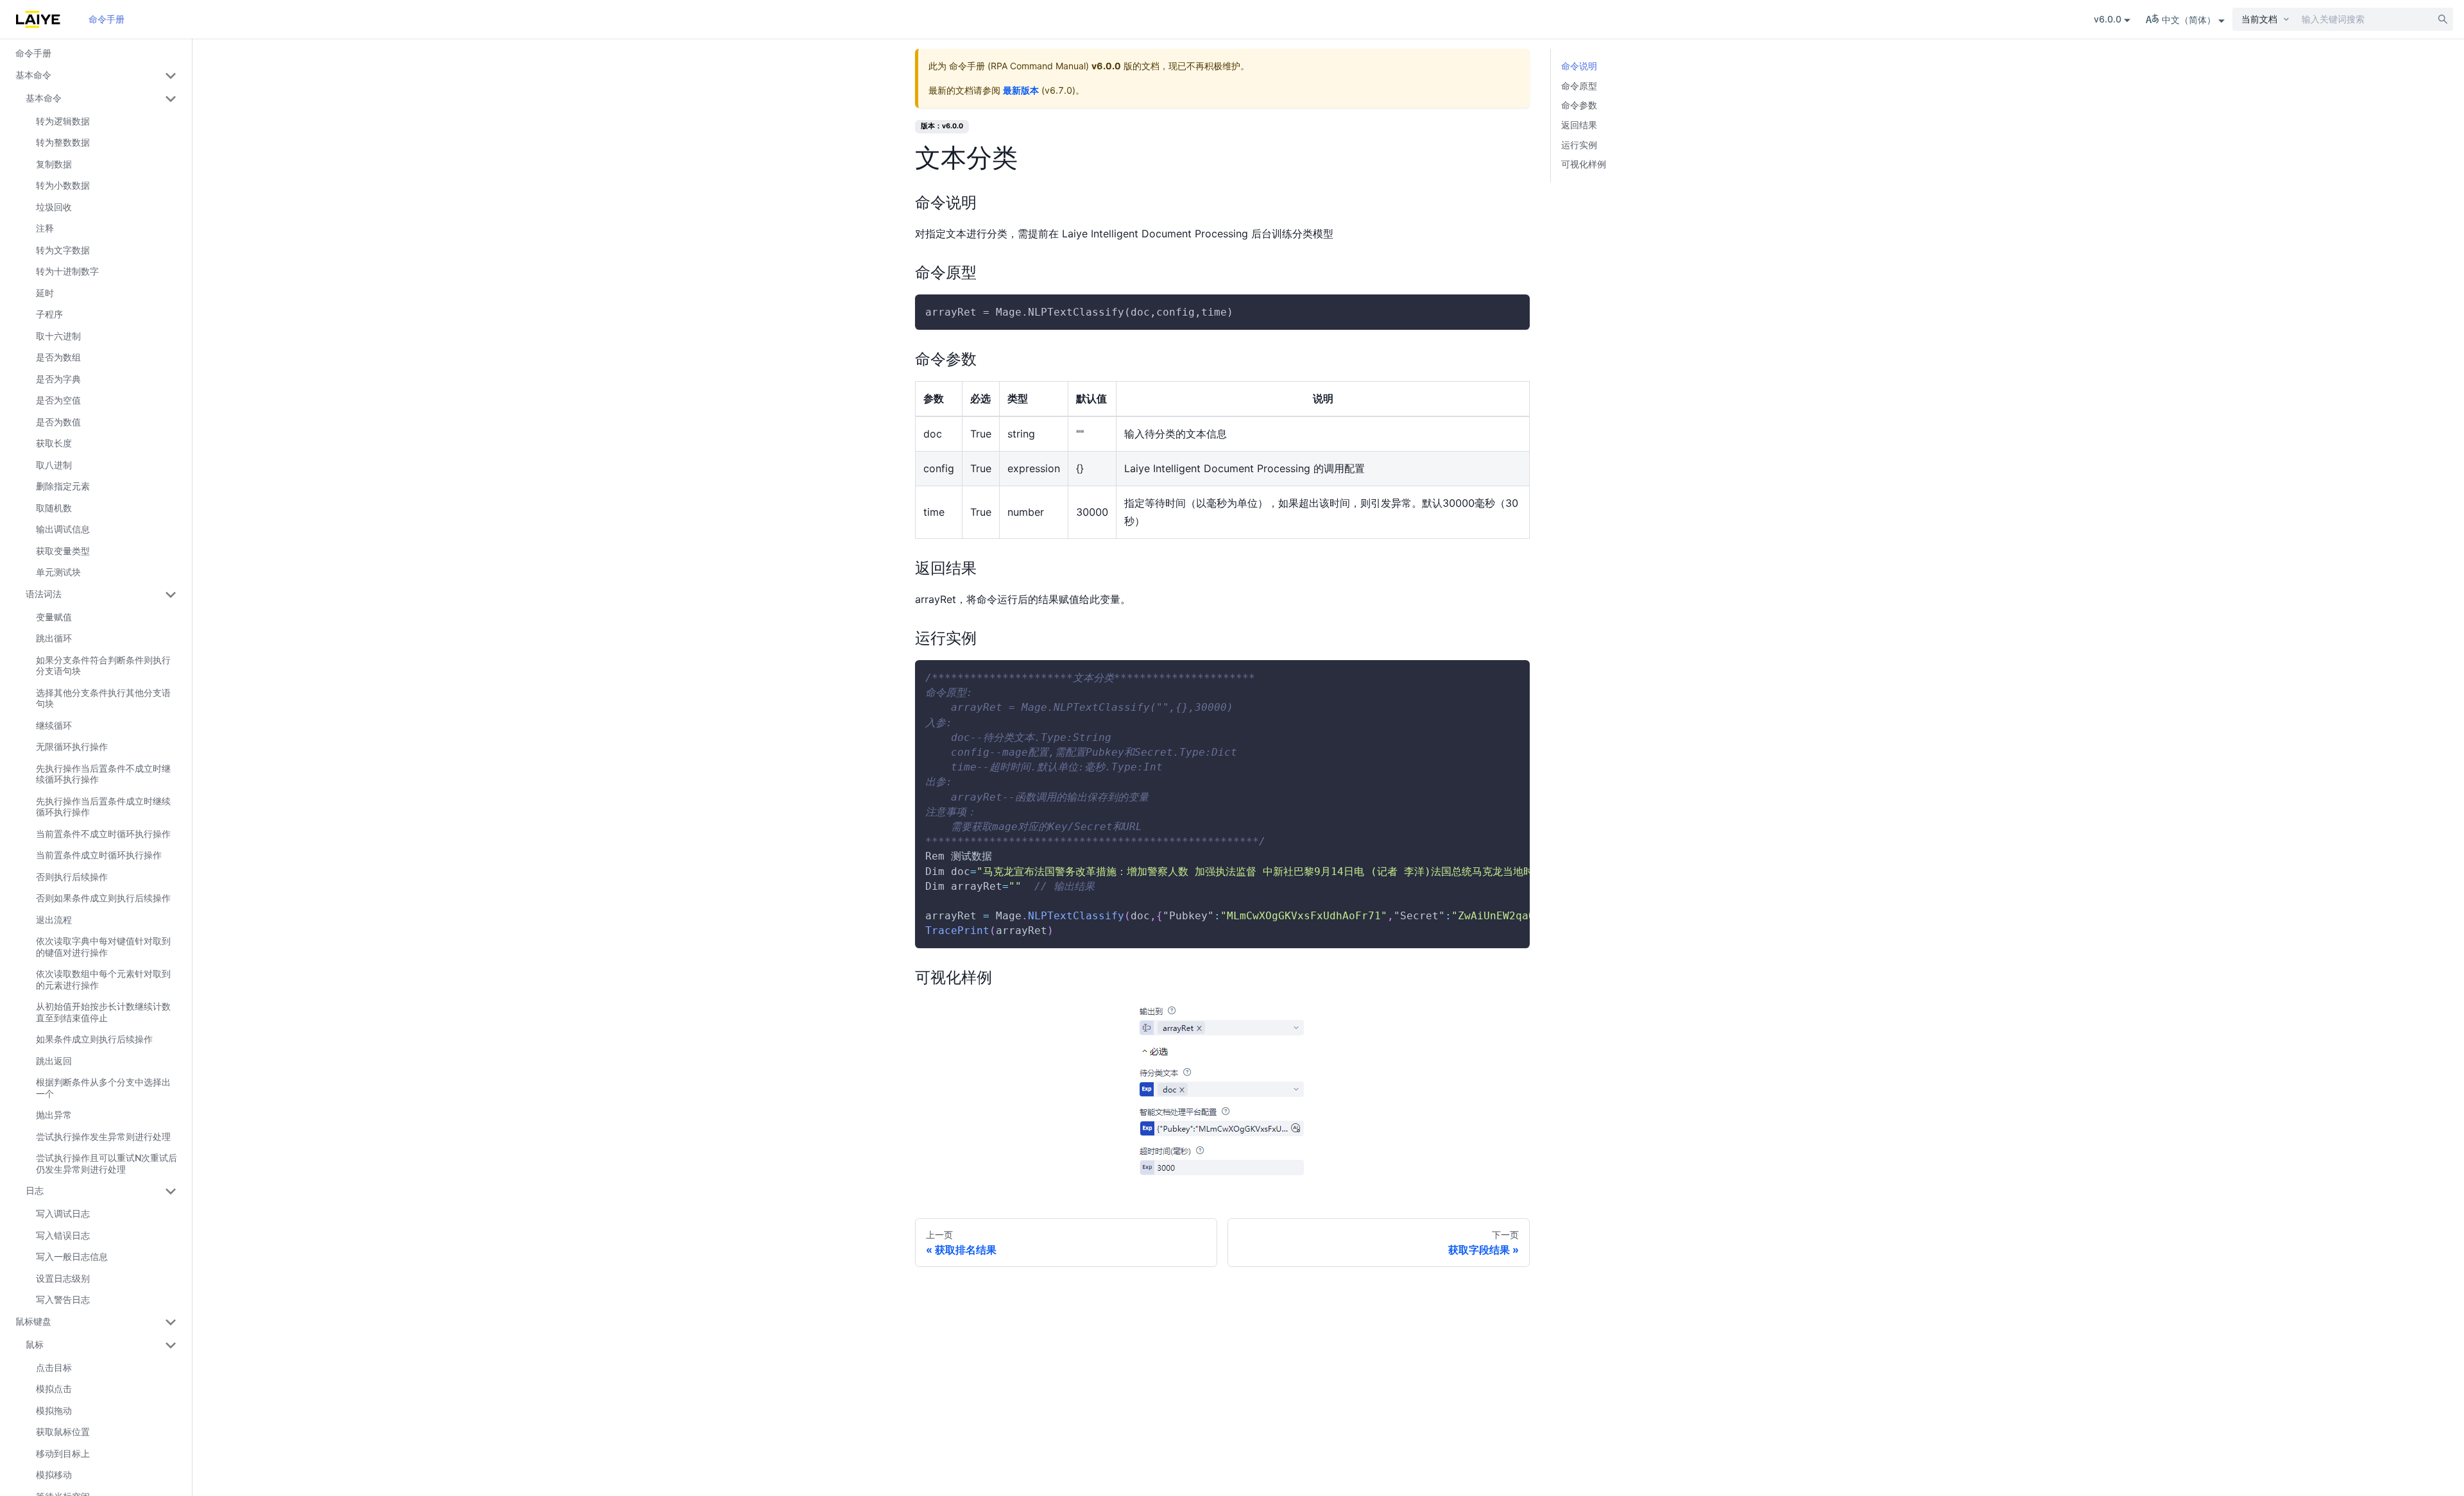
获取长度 (54, 443)
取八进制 (54, 465)
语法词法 (44, 594)
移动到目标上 (63, 1453)
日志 (35, 1190)
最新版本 (1021, 90)
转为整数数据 (63, 142)
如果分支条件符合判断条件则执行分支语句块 (103, 666)
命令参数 (1579, 105)
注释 (45, 228)
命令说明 (1579, 66)
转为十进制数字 (67, 271)
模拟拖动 (54, 1410)
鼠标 (35, 1344)
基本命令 (33, 75)
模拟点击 (54, 1389)
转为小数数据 (63, 185)
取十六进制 (58, 336)
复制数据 (54, 164)
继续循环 (54, 725)
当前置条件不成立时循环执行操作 (103, 834)
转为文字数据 (63, 250)
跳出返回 (54, 1061)
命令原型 (1579, 86)
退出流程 (54, 920)
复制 (1509, 312)
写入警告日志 (63, 1299)
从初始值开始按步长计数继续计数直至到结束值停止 (103, 1012)
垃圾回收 (54, 207)
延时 (45, 293)
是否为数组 (58, 357)
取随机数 (54, 508)
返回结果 (1579, 125)
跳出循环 (54, 638)
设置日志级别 (63, 1278)
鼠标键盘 (33, 1321)
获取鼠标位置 (63, 1432)
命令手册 (107, 19)
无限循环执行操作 (72, 746)
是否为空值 (58, 400)
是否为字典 (58, 379)
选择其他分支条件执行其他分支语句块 (103, 698)
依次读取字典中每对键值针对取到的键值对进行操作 (103, 947)
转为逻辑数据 (63, 121)
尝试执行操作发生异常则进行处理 (103, 1136)
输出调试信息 (63, 529)
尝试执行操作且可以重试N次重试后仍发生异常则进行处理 (107, 1163)
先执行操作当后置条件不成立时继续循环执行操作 (103, 774)
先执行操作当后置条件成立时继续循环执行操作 (103, 807)
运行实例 (1579, 145)
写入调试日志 (63, 1213)
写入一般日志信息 (72, 1256)
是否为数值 (58, 422)
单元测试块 (58, 572)
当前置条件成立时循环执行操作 (99, 855)
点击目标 (54, 1367)
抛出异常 (54, 1115)
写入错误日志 (63, 1235)
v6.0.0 (2108, 19)
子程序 (49, 314)
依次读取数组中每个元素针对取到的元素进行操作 (103, 979)
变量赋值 (54, 617)
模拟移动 (54, 1475)
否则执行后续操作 (72, 877)
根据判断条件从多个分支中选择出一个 (103, 1088)
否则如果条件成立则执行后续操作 (103, 898)
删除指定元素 (63, 486)
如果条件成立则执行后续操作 (94, 1039)
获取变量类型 (63, 551)
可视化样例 (1584, 164)
